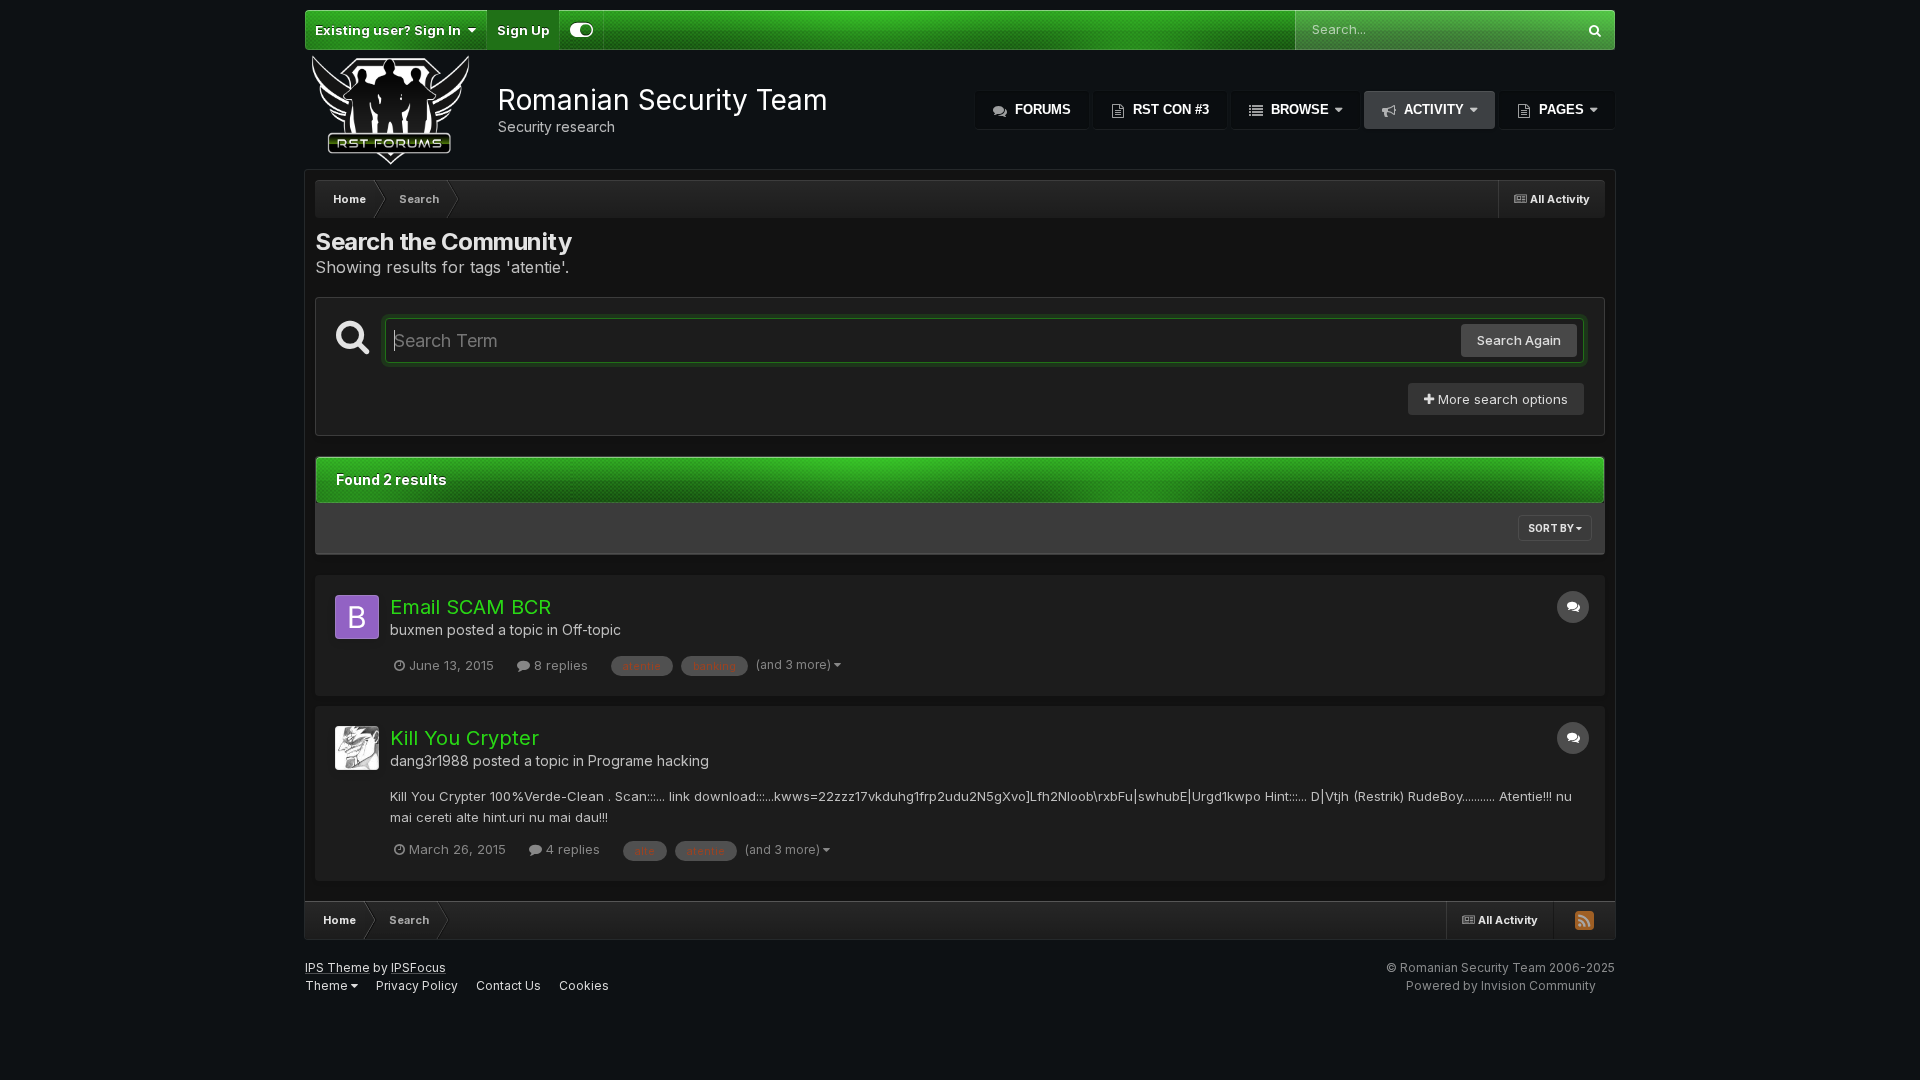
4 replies (571, 849)
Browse (1300, 109)
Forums (1041, 109)
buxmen (416, 629)
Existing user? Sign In (391, 30)
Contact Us (508, 985)
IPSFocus (418, 967)
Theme (328, 985)
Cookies (584, 985)
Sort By (1552, 528)
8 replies (559, 665)
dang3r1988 (429, 760)
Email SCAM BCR (470, 607)
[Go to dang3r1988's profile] (357, 748)
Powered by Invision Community (1501, 985)
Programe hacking (648, 760)
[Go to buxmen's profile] (357, 617)
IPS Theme (337, 967)
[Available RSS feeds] (1584, 920)
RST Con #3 (1169, 109)
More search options (1501, 399)
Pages (1561, 109)
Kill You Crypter (464, 738)
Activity (1434, 109)
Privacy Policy (417, 985)
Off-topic (591, 629)
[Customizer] (581, 30)
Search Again (1519, 340)
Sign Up (523, 30)
